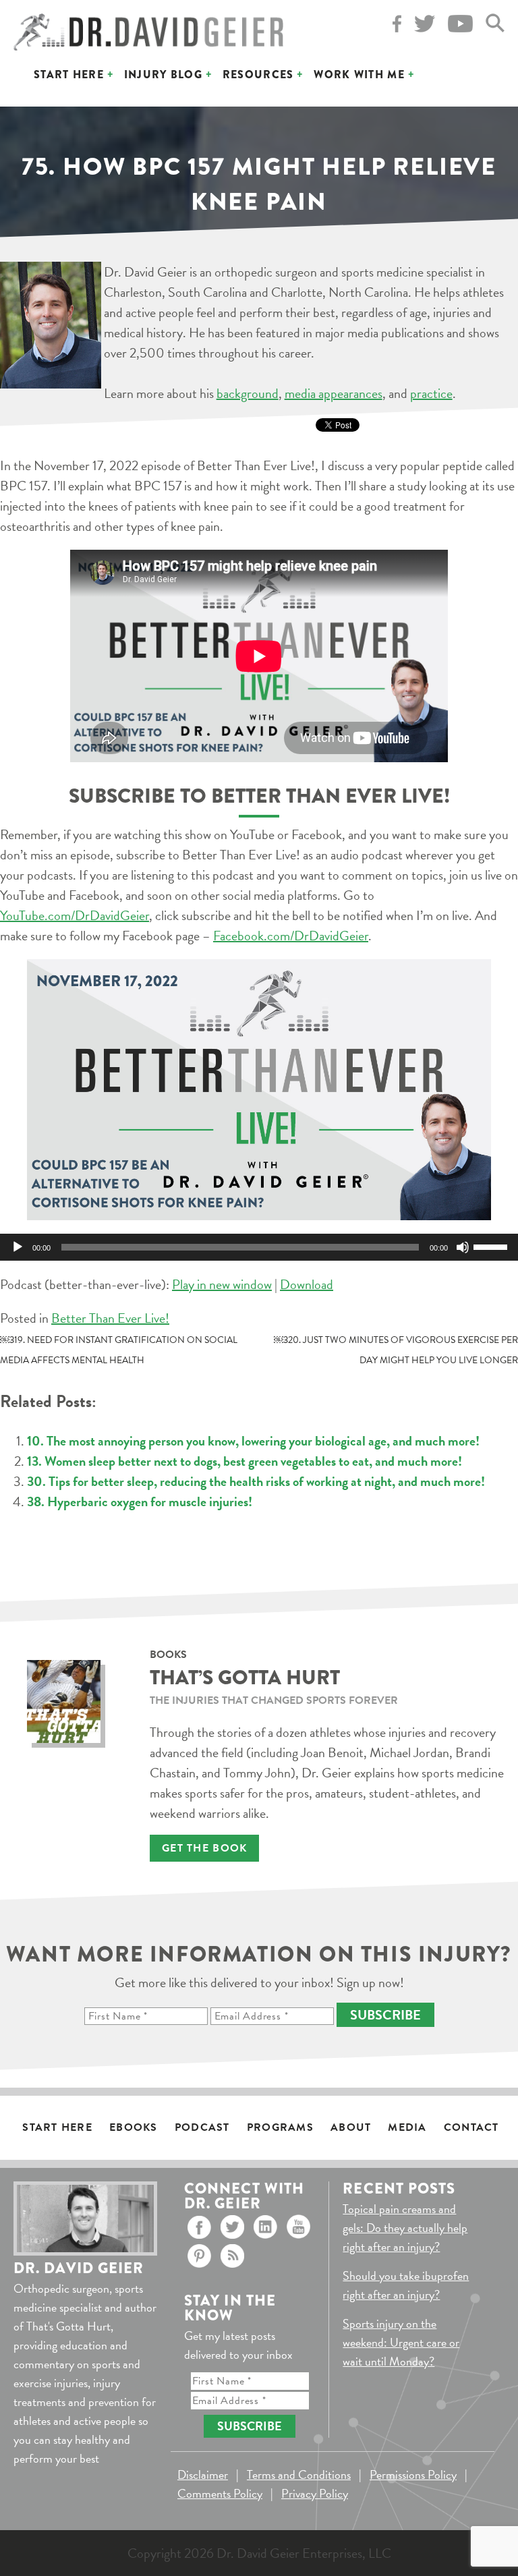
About (351, 2127)
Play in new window (222, 1284)
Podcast (202, 2127)
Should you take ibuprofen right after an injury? (406, 2285)
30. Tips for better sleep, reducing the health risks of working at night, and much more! (256, 1481)
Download (307, 1284)
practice (431, 393)
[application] (259, 1247)
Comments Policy (220, 2493)
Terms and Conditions (299, 2474)
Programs (280, 2127)
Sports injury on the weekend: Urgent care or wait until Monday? (401, 2342)
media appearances (334, 393)
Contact (471, 2127)
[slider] (492, 1246)
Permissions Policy (413, 2474)
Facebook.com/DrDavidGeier (291, 936)
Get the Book (204, 1848)
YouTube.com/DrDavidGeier (75, 915)
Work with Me (359, 75)
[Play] (18, 1247)
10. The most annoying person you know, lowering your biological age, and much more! (253, 1441)
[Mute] (463, 1247)
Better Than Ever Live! (110, 1318)
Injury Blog (163, 75)
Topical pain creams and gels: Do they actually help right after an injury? (405, 2228)
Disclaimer (203, 2474)
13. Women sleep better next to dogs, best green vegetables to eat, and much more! (244, 1461)
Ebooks (134, 2127)
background (248, 393)
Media (407, 2127)
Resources (258, 75)
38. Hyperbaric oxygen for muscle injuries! (140, 1501)
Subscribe (385, 2015)
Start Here (69, 75)
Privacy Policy (315, 2493)
